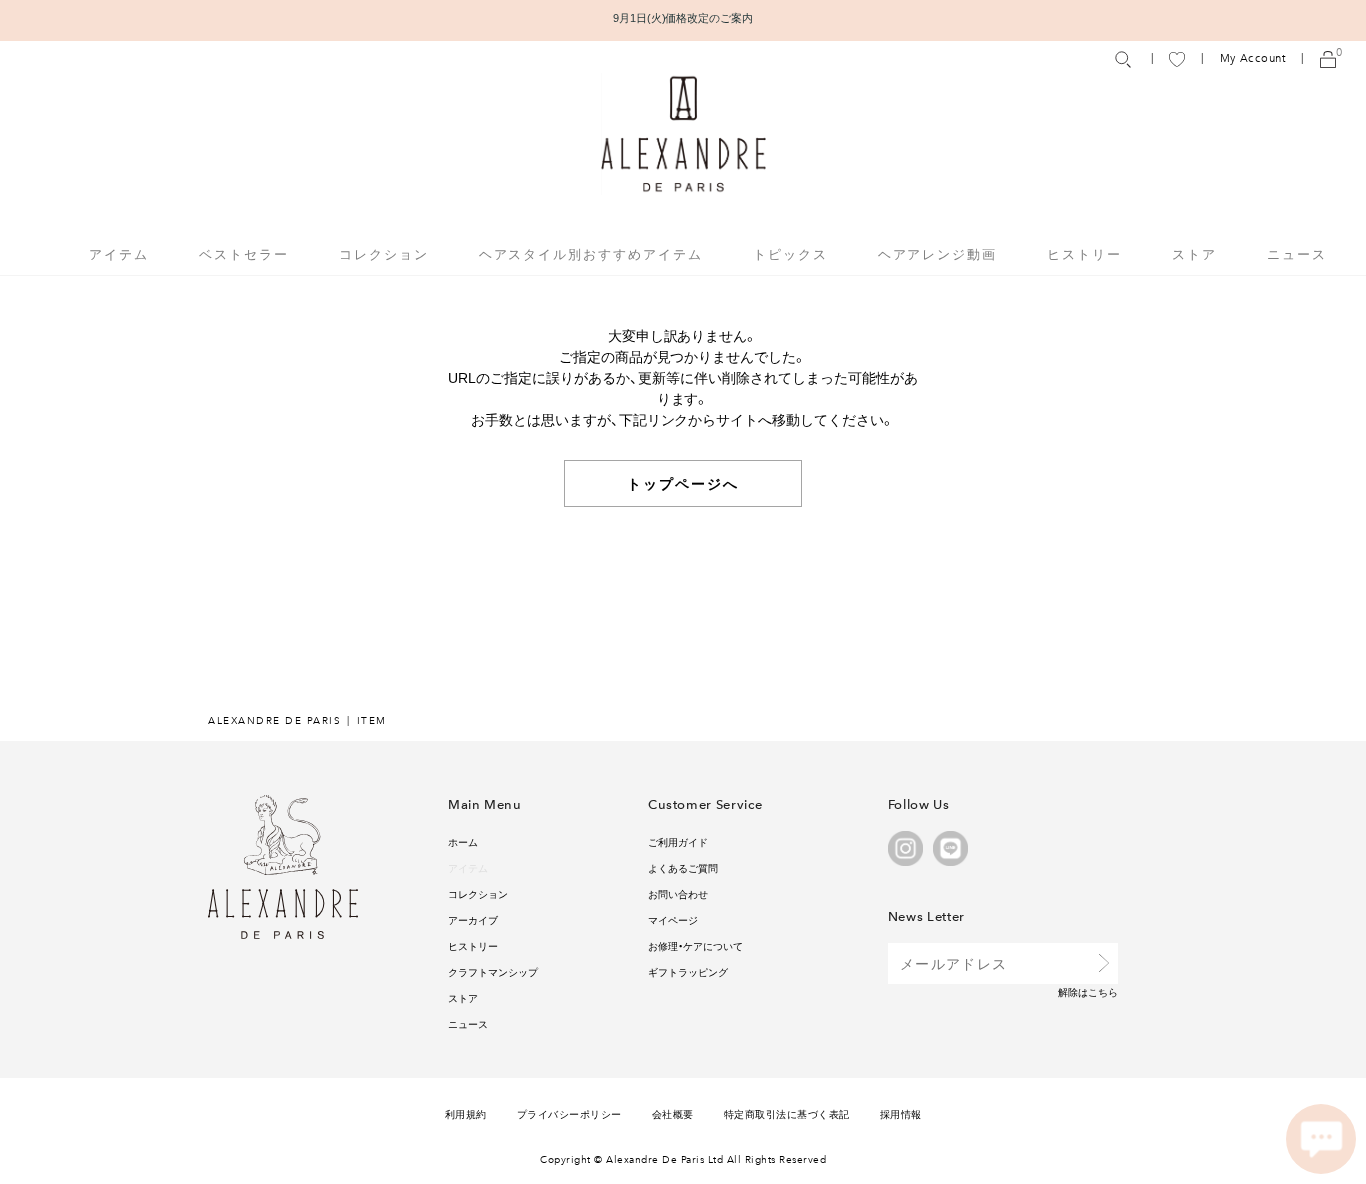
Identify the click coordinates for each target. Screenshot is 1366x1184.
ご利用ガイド (678, 841)
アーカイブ (473, 919)
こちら (1103, 991)
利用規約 (466, 1113)
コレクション (478, 893)
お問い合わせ (678, 893)
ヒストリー (1084, 253)
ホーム (463, 841)
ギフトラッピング (688, 971)
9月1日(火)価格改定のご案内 (683, 17)
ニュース (1297, 253)
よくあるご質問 (683, 867)
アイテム (468, 867)
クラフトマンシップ (493, 971)
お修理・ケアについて (695, 945)
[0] (1328, 58)
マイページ (673, 919)
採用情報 (901, 1113)
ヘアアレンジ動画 (938, 253)
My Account (1253, 58)
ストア (1194, 253)
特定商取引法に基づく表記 (787, 1113)
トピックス (790, 253)
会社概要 (673, 1113)
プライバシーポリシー (569, 1113)
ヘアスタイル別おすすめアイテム (591, 253)
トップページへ (683, 483)
